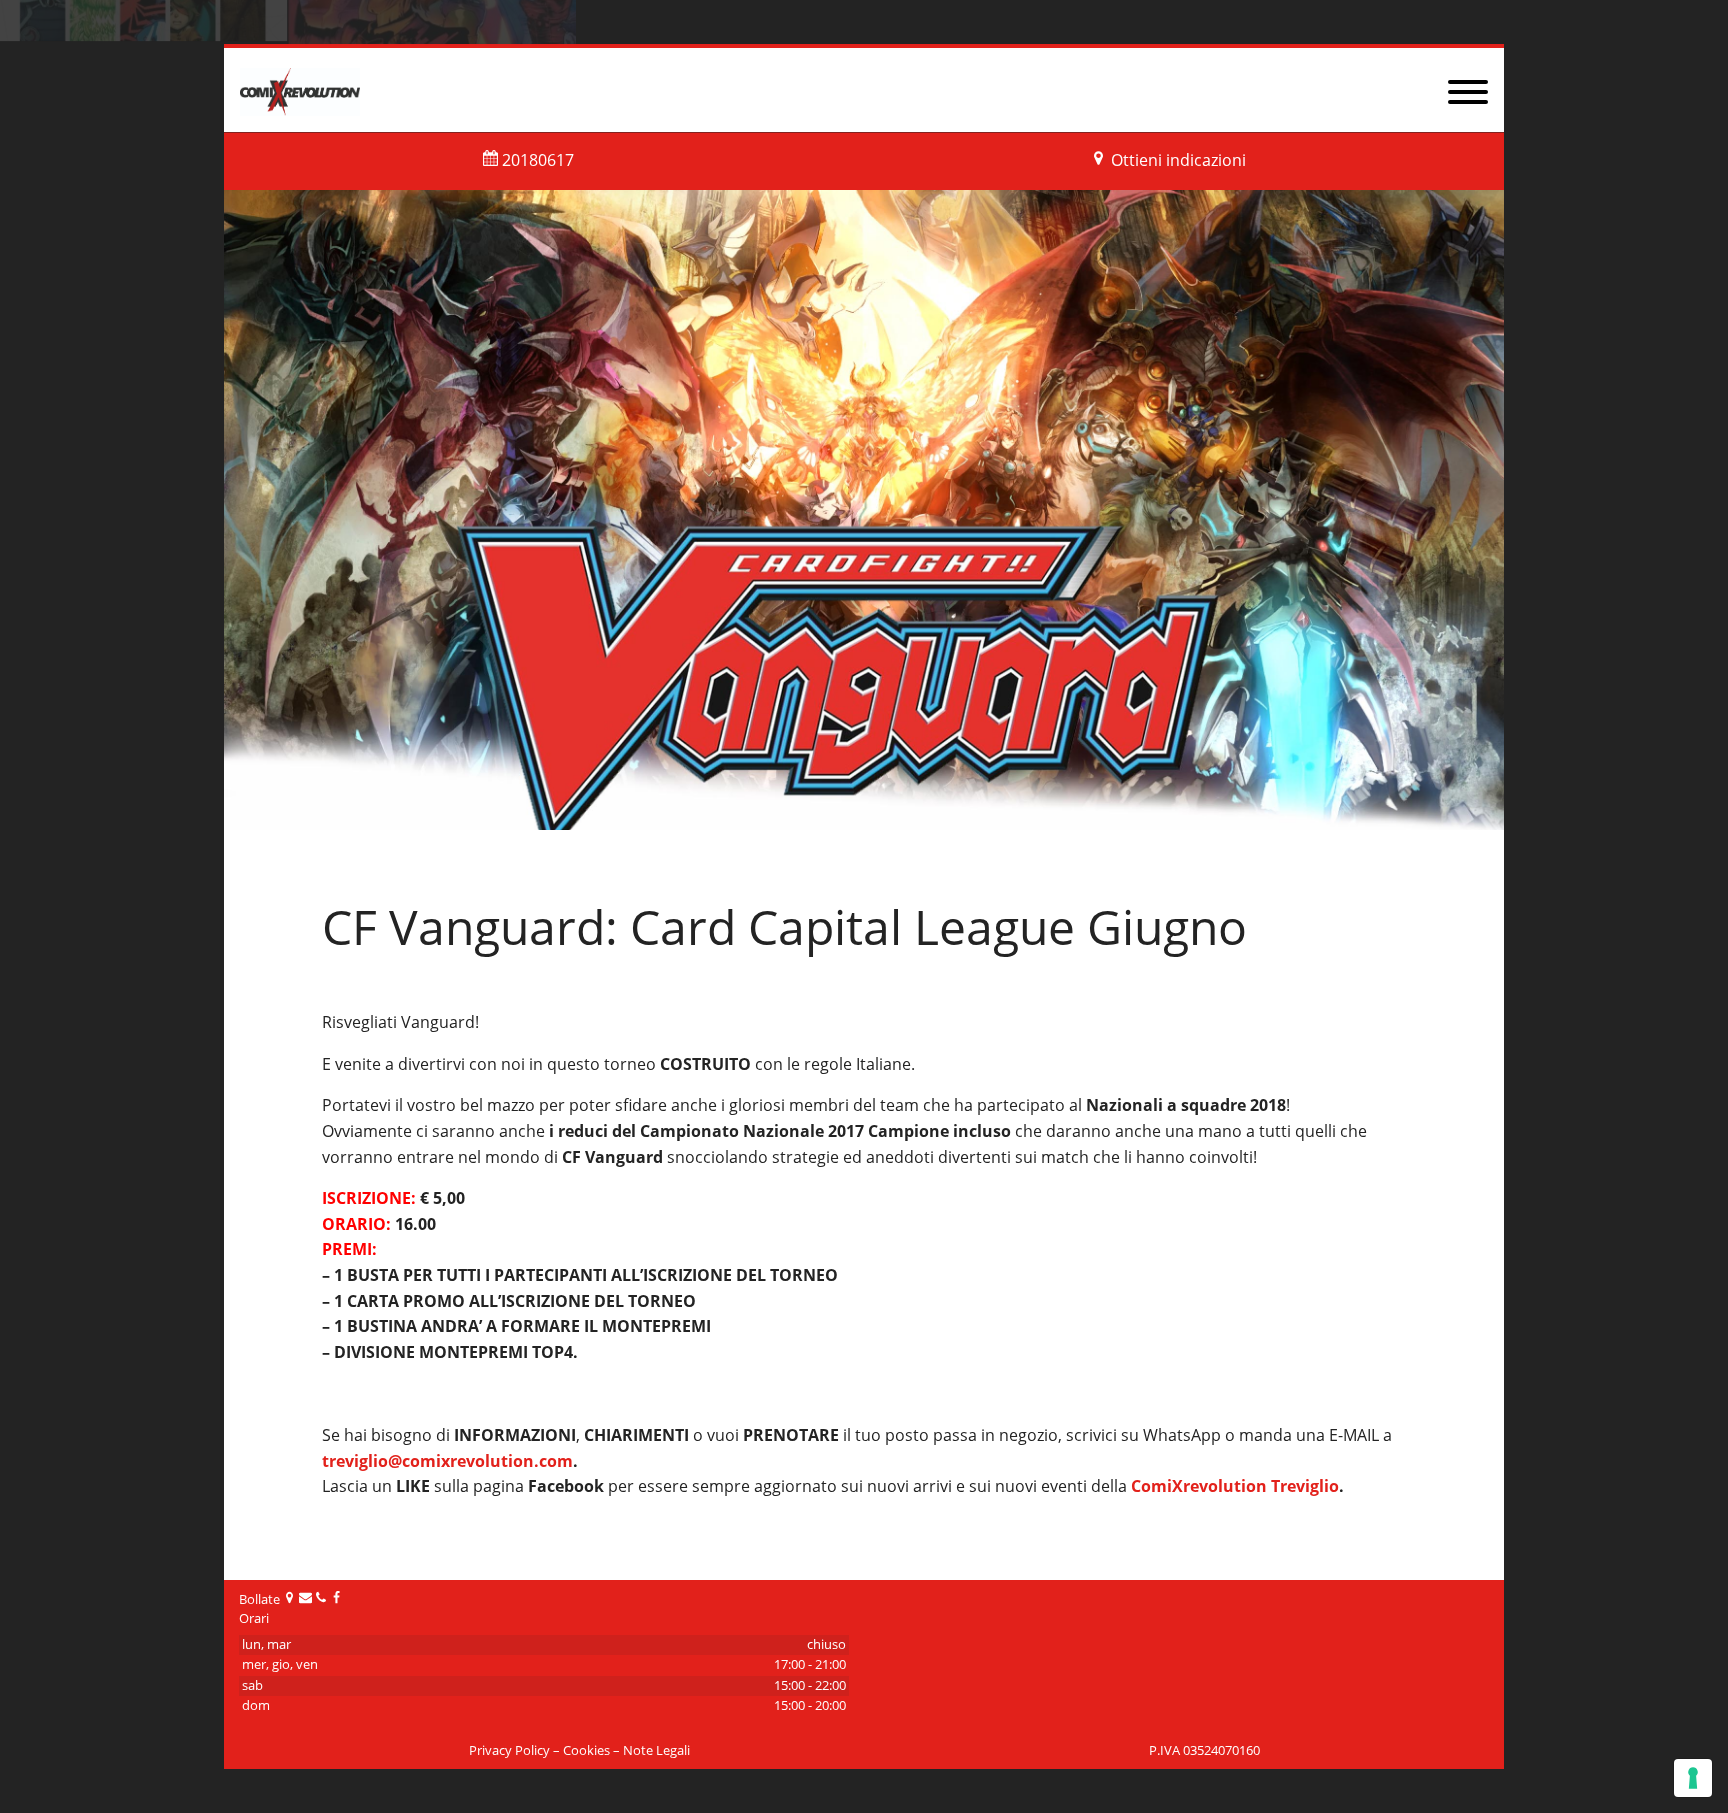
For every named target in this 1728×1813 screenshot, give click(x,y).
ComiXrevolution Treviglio (1235, 1486)
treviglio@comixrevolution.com (447, 1461)
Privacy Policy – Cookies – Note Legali (579, 1750)
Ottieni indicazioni (1178, 160)
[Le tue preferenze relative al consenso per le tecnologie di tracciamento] (1693, 1778)
